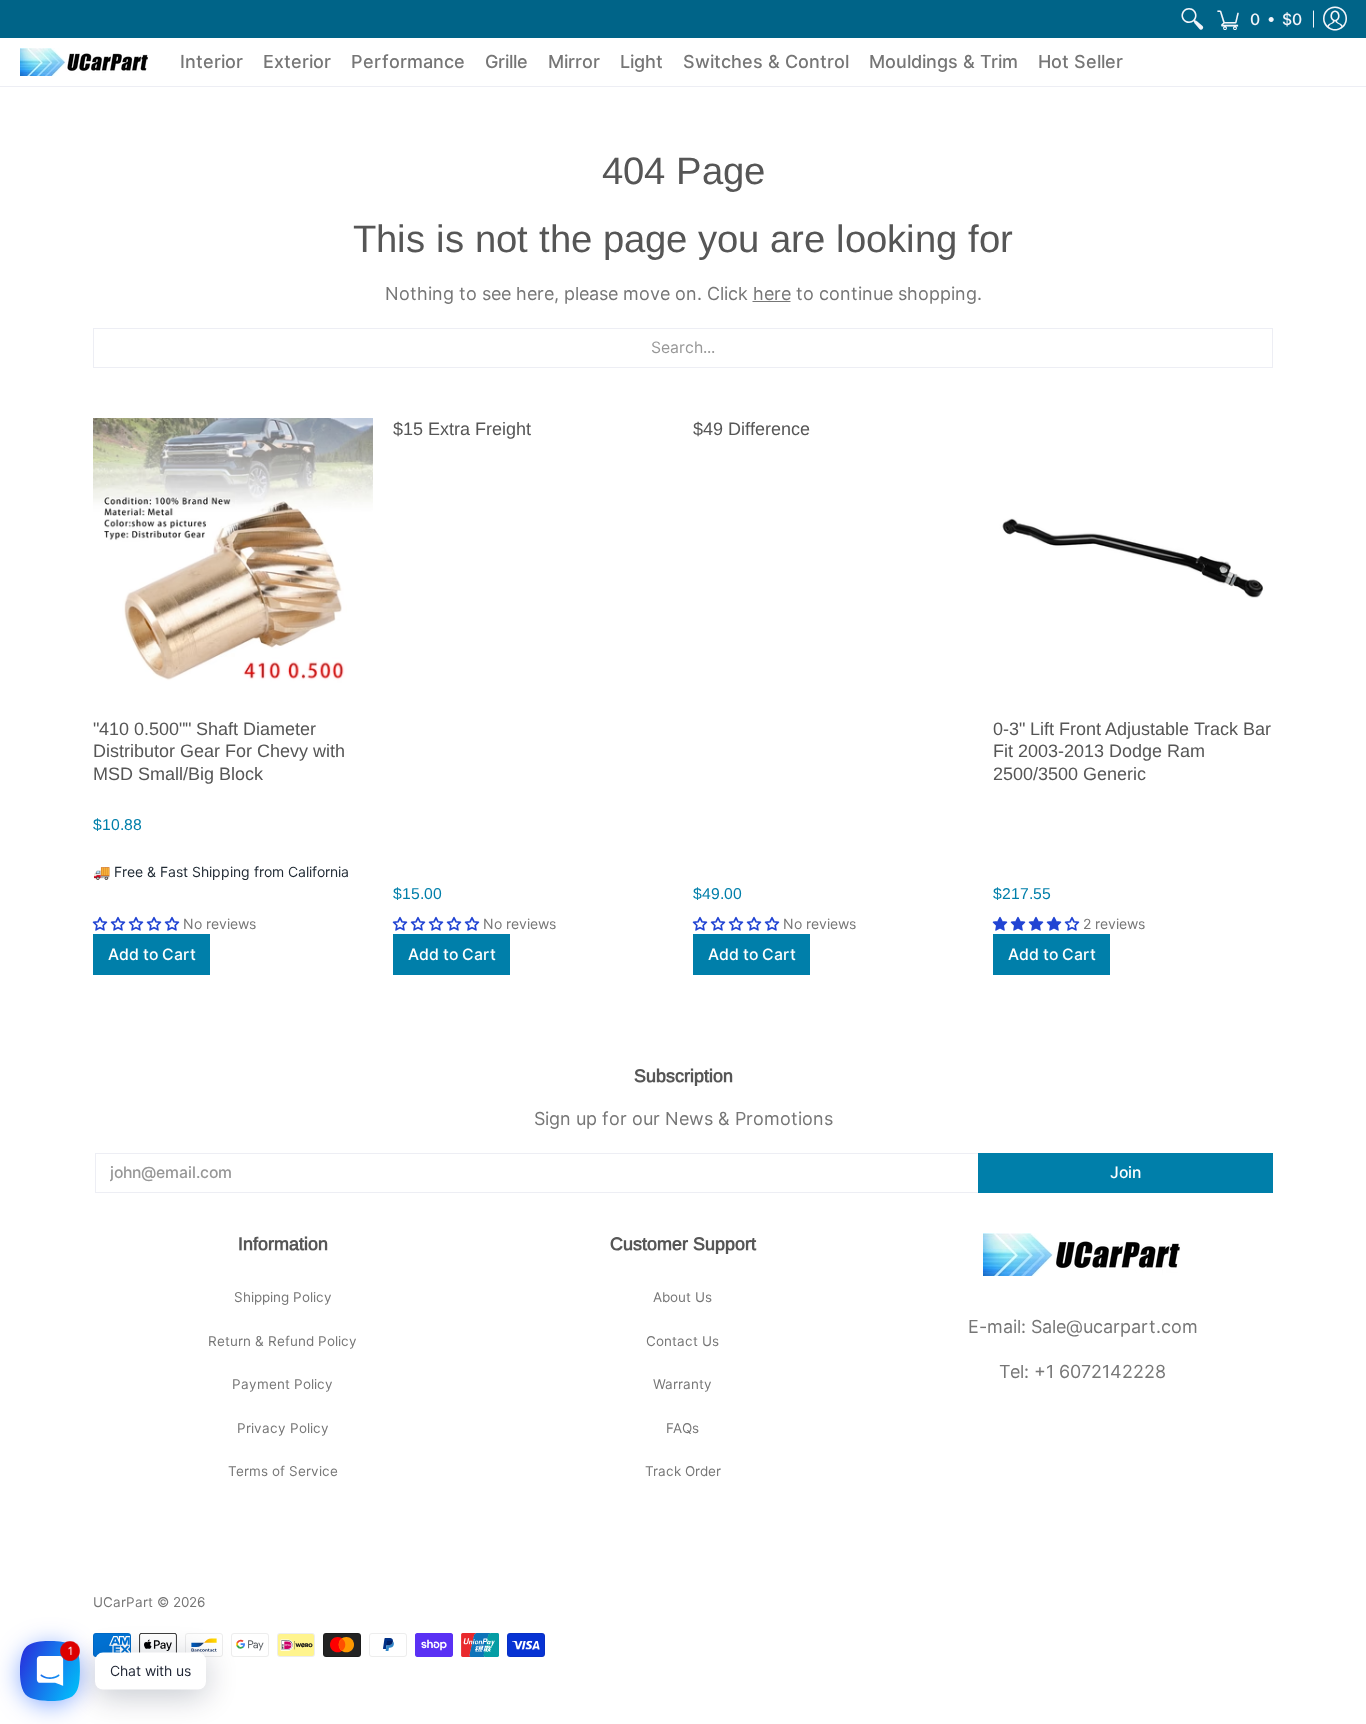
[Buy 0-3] (1133, 558)
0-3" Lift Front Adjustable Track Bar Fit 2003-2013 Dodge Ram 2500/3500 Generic (1132, 751)
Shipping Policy (283, 1297)
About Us (682, 1297)
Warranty (682, 1384)
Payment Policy (282, 1384)
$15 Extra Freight (462, 429)
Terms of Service (283, 1471)
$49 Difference (751, 429)
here (772, 293)
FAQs (682, 1428)
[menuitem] (1192, 19)
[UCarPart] (85, 62)
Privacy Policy (283, 1428)
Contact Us (682, 1341)
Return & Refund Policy (282, 1341)
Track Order (683, 1471)
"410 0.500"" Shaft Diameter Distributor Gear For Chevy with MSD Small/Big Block (219, 751)
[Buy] (233, 558)
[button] (1259, 19)
